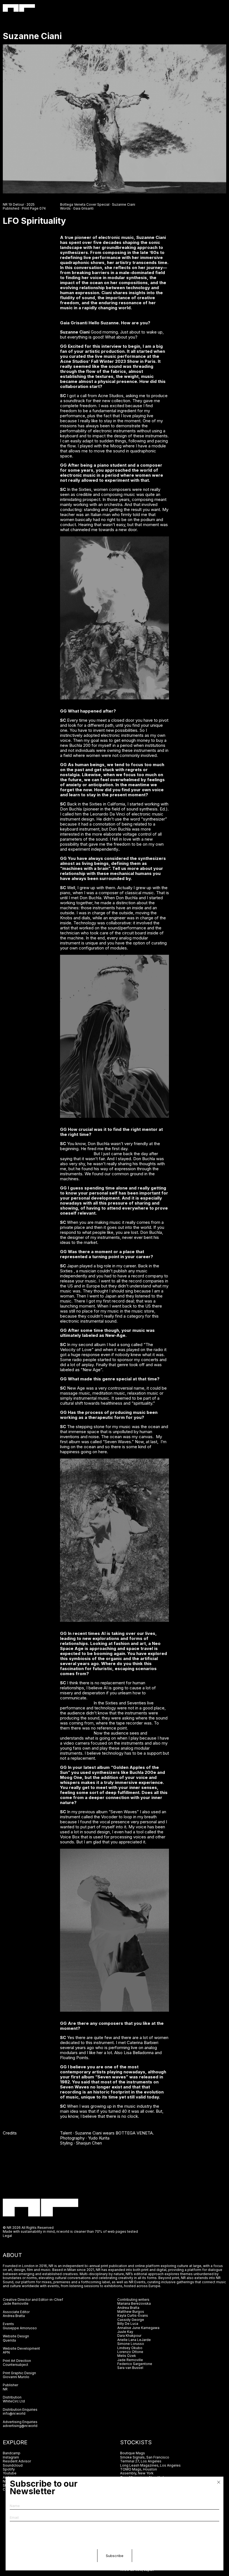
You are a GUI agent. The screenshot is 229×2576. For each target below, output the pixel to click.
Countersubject (15, 2365)
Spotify (9, 2469)
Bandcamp (12, 2453)
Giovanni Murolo (16, 2377)
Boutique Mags (133, 2453)
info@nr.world (14, 2413)
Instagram (11, 2457)
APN (6, 2352)
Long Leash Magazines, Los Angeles (150, 2465)
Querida (9, 2340)
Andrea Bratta (14, 2316)
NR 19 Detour (13, 204)
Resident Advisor (17, 2461)
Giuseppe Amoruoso (20, 2328)
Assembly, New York (137, 2473)
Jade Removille (16, 2303)
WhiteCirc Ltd (14, 2401)
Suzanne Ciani (124, 204)
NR (5, 2389)
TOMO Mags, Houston (139, 2469)
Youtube (10, 2473)
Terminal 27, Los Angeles (141, 2461)
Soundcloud (13, 2465)
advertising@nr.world (20, 2426)
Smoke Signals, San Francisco (145, 2457)
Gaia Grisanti (83, 208)
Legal (7, 2236)
